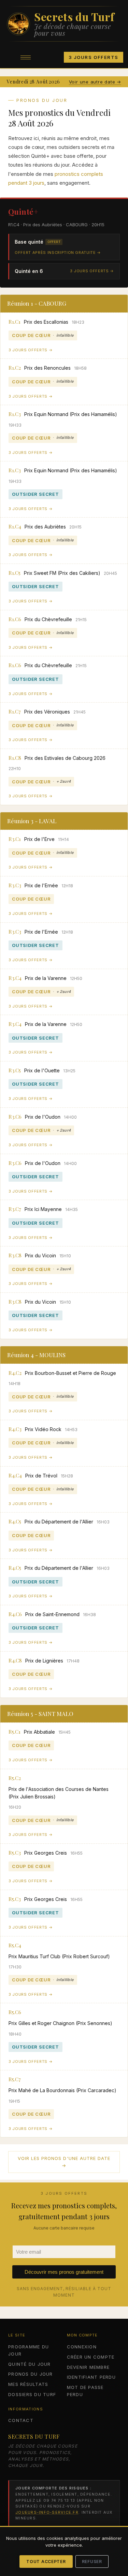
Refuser (92, 2562)
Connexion (82, 2347)
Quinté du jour (30, 2364)
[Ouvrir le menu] (26, 57)
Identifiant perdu (91, 2377)
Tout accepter (46, 2562)
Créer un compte (91, 2357)
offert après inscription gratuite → (58, 252)
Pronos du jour (31, 2374)
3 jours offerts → (92, 271)
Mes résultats (28, 2384)
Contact (21, 2420)
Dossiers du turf (32, 2394)
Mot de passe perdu (85, 2391)
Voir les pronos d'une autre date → (64, 2162)
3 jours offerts (94, 57)
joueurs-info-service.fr (47, 2512)
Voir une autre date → (95, 82)
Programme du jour (29, 2350)
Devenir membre (88, 2367)
